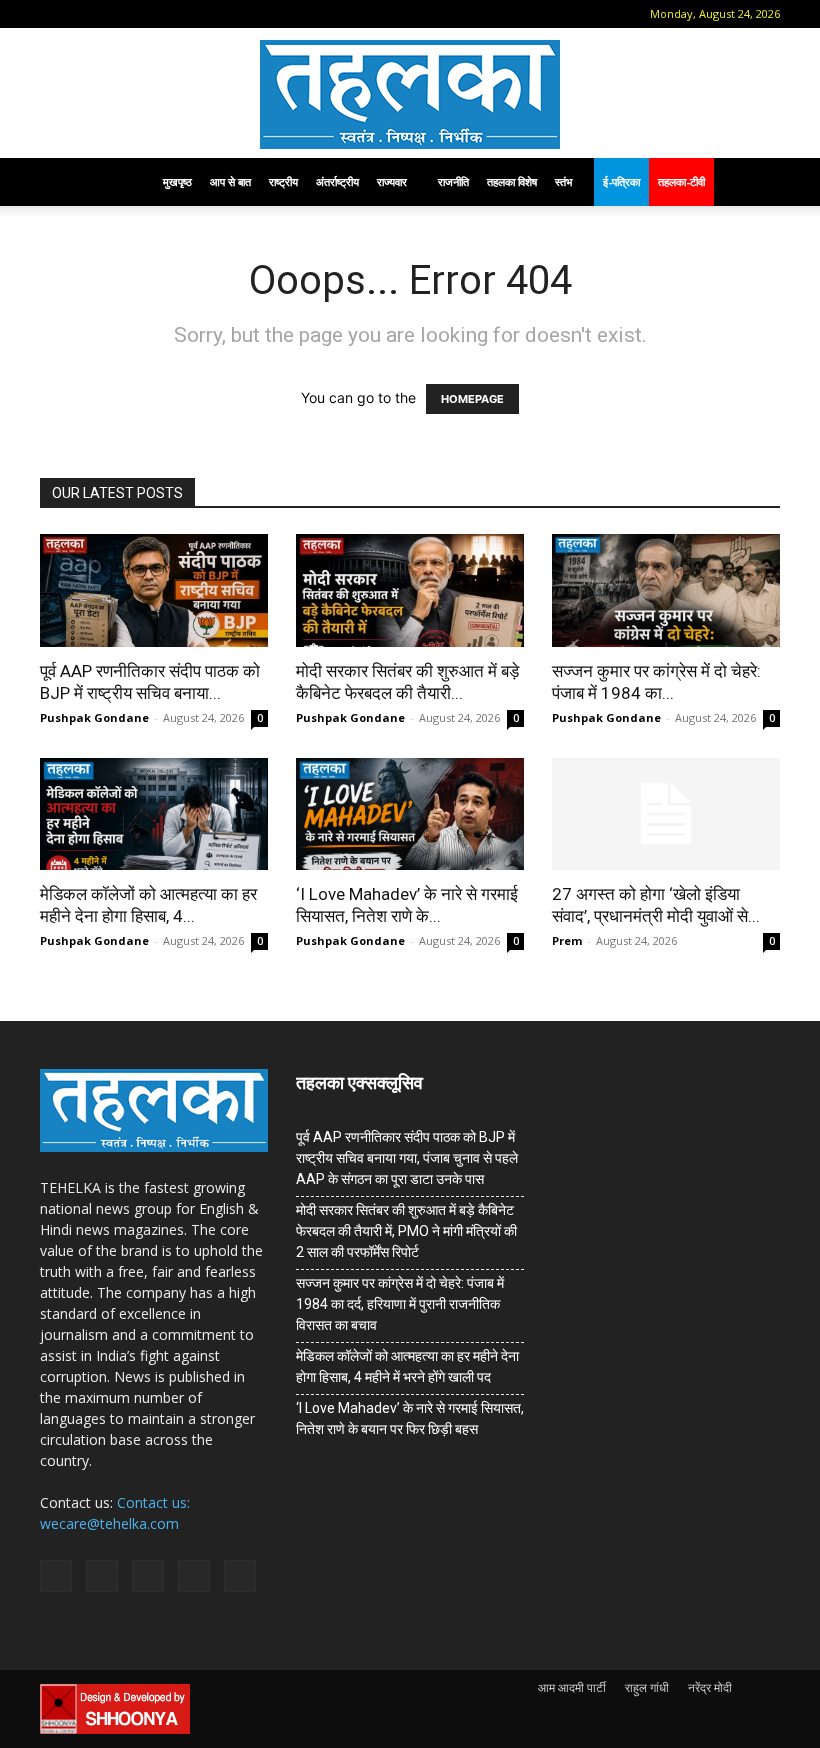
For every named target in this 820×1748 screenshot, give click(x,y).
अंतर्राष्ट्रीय (337, 181)
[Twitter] (184, 14)
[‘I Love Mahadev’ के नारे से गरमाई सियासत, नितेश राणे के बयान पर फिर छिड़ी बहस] (410, 814)
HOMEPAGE (472, 399)
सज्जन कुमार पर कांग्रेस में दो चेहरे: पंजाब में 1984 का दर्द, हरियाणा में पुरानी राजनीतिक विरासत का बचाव (400, 1304)
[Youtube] (217, 14)
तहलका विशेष (512, 181)
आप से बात (230, 181)
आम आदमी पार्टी (572, 1687)
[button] (55, 13)
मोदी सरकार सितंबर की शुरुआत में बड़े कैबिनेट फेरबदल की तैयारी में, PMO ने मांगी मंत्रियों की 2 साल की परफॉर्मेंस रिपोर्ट (406, 1231)
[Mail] (118, 14)
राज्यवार (392, 181)
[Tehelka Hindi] (410, 94)
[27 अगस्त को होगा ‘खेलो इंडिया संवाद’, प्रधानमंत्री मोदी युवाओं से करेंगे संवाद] (666, 814)
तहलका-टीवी (681, 181)
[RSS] (151, 14)
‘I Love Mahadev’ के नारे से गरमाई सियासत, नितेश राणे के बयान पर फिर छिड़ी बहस (410, 1418)
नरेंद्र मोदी (710, 1687)
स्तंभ (563, 181)
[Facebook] (85, 14)
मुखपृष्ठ (177, 181)
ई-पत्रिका (621, 181)
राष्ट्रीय (283, 181)
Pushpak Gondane (94, 717)
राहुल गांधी (647, 1687)
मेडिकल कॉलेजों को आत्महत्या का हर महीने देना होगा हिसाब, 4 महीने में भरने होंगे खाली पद (407, 1366)
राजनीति (453, 181)
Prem (567, 940)
